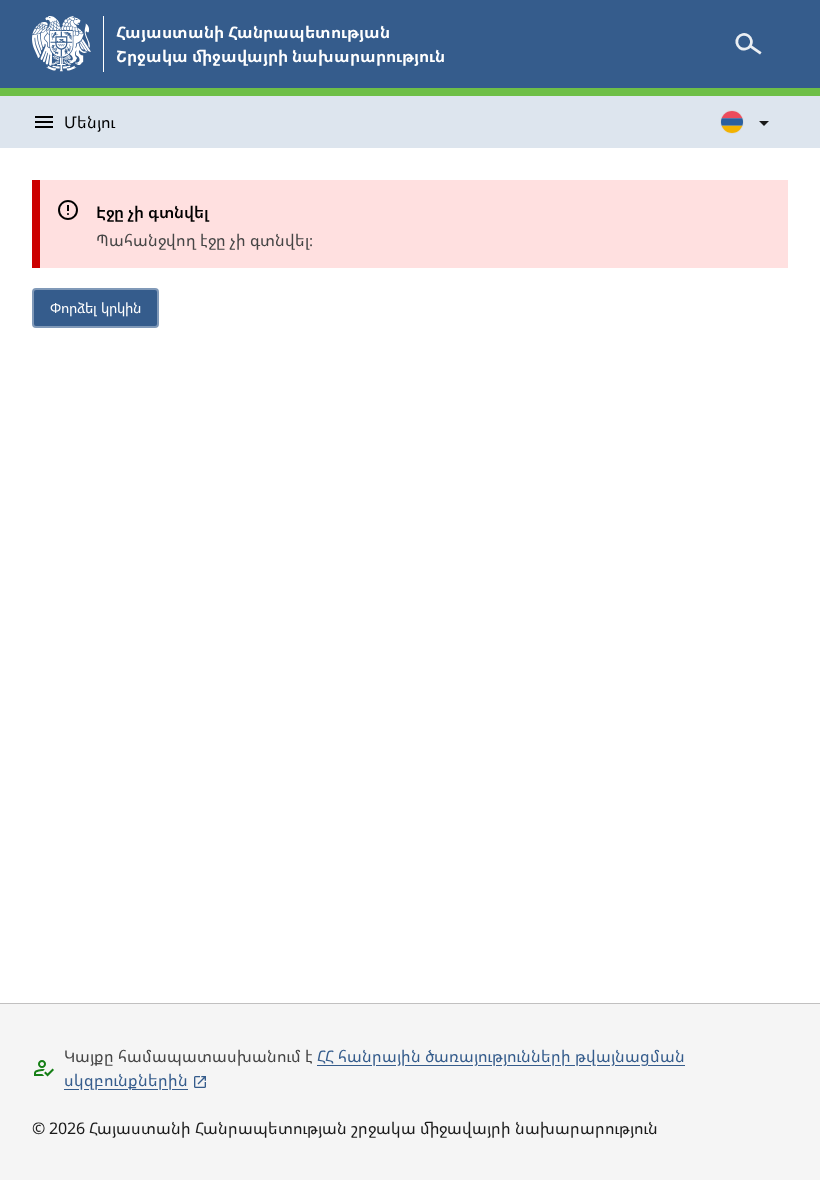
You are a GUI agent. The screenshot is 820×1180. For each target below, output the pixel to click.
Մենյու (89, 122)
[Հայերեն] (746, 122)
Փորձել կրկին (95, 307)
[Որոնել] (748, 44)
